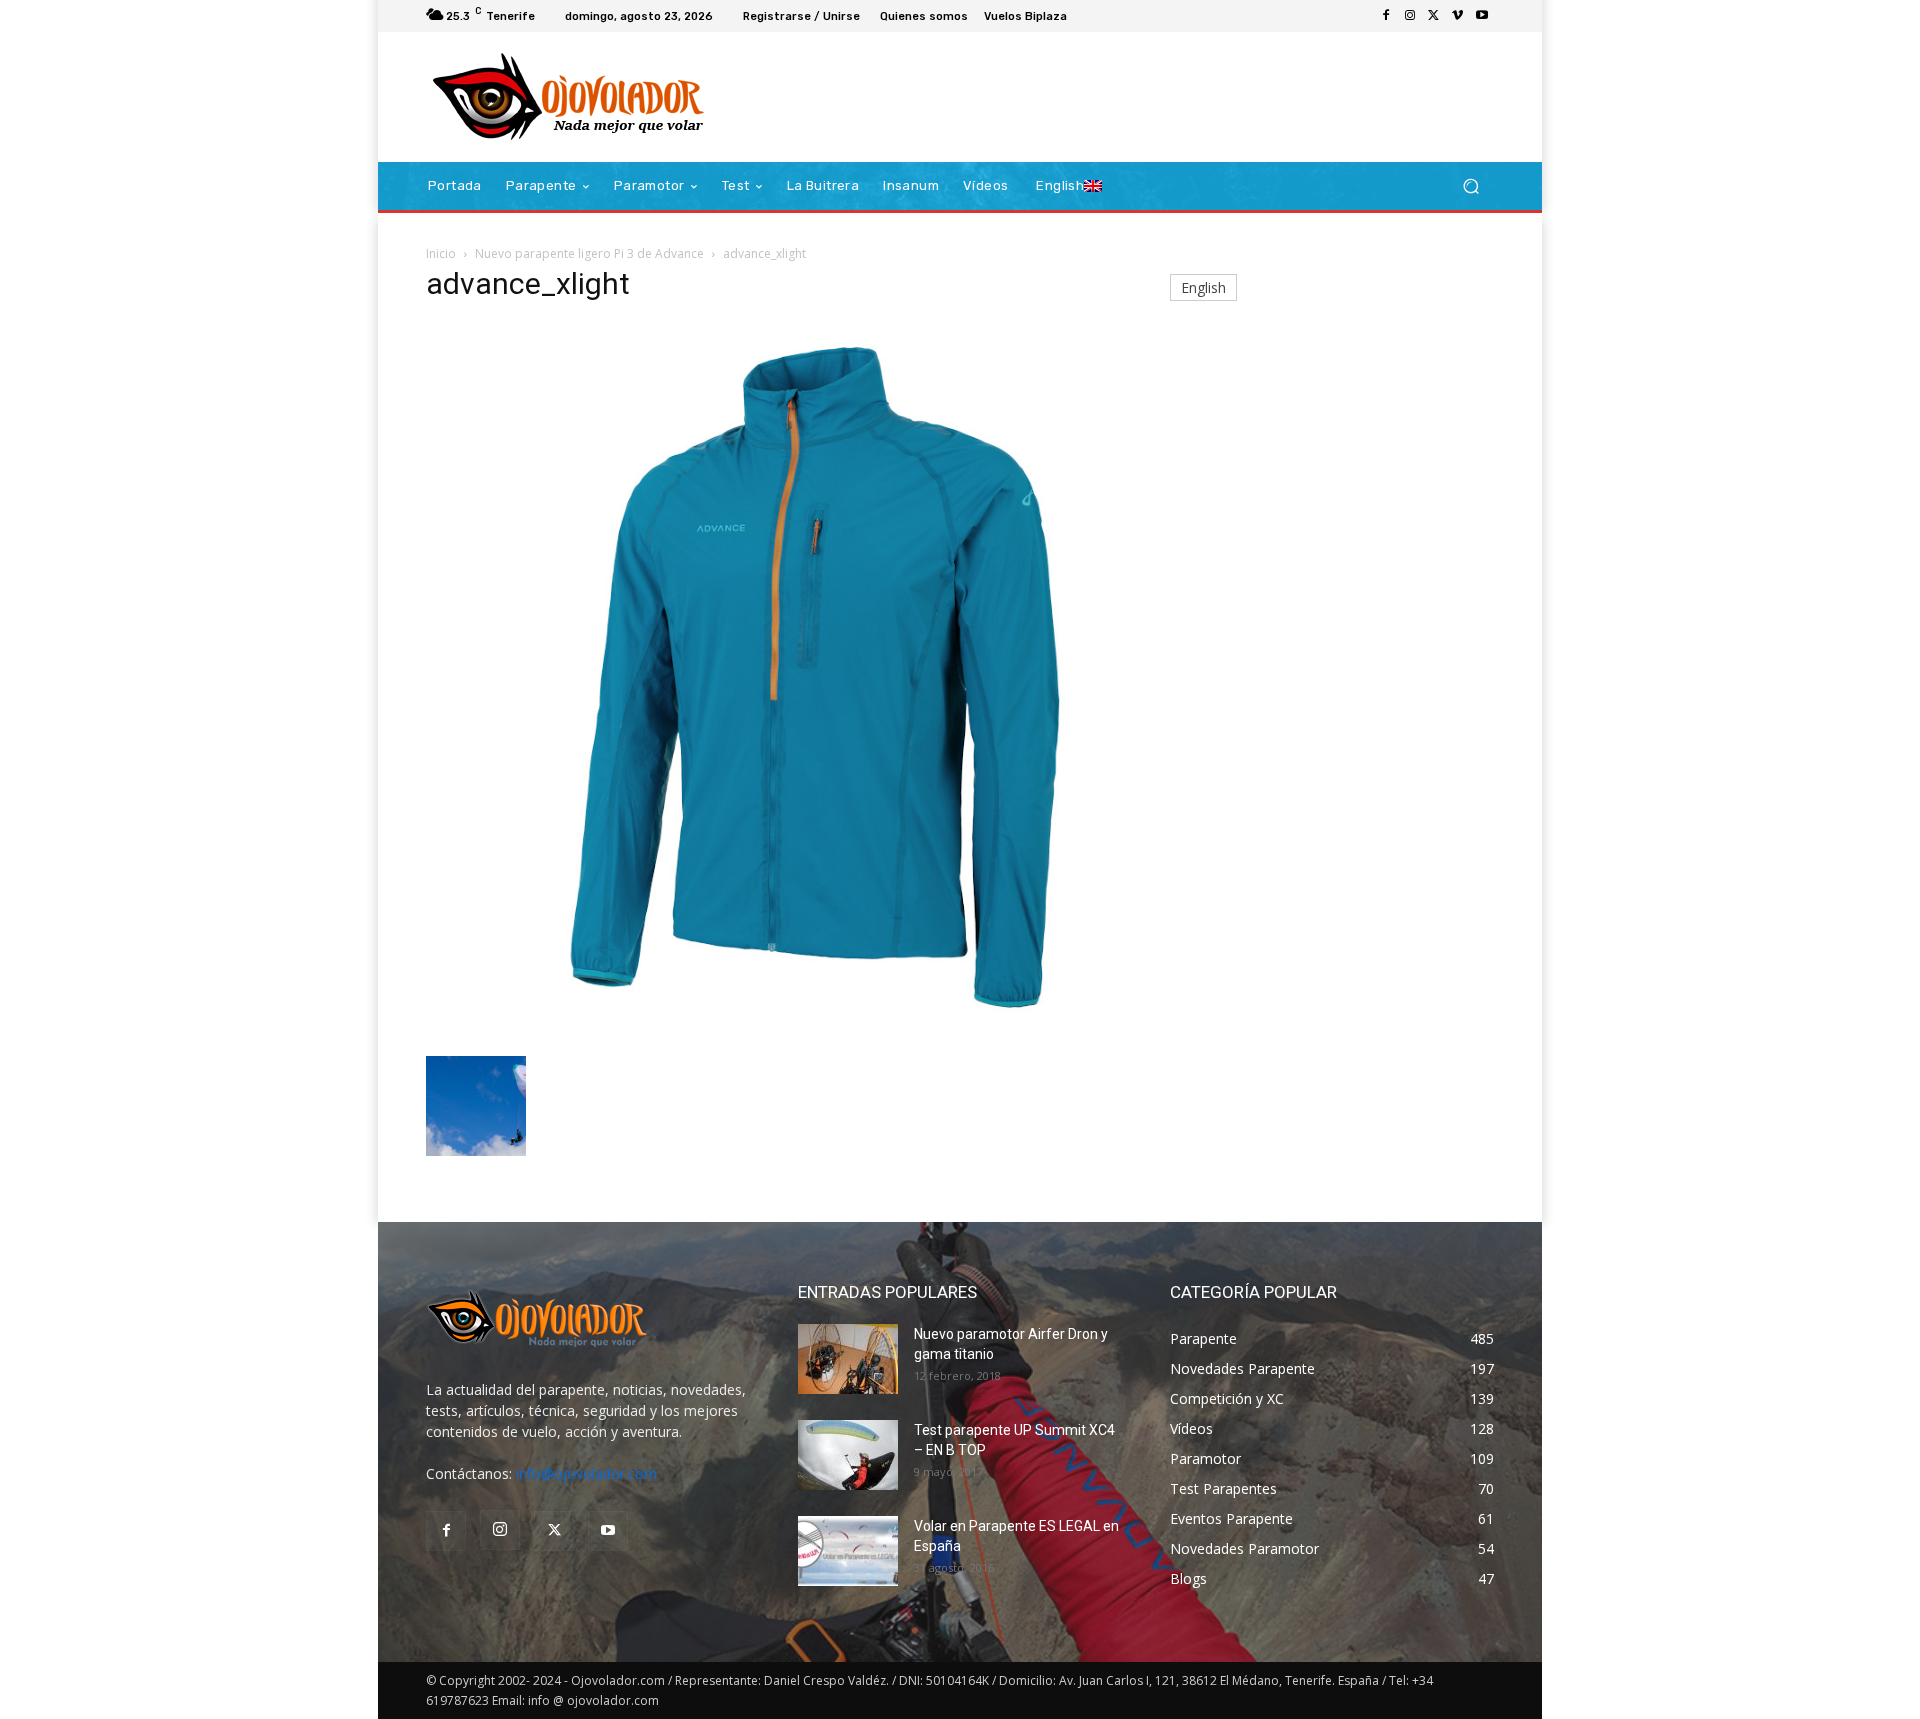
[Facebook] (1386, 16)
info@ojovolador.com (586, 1473)
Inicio (441, 253)
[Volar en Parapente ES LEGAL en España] (848, 1551)
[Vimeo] (1458, 16)
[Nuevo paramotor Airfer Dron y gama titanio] (848, 1359)
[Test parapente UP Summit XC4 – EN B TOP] (848, 1455)
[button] (1470, 186)
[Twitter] (1434, 16)
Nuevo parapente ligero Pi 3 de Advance (589, 253)
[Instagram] (1410, 16)
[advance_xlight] (774, 1035)
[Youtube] (1482, 16)
